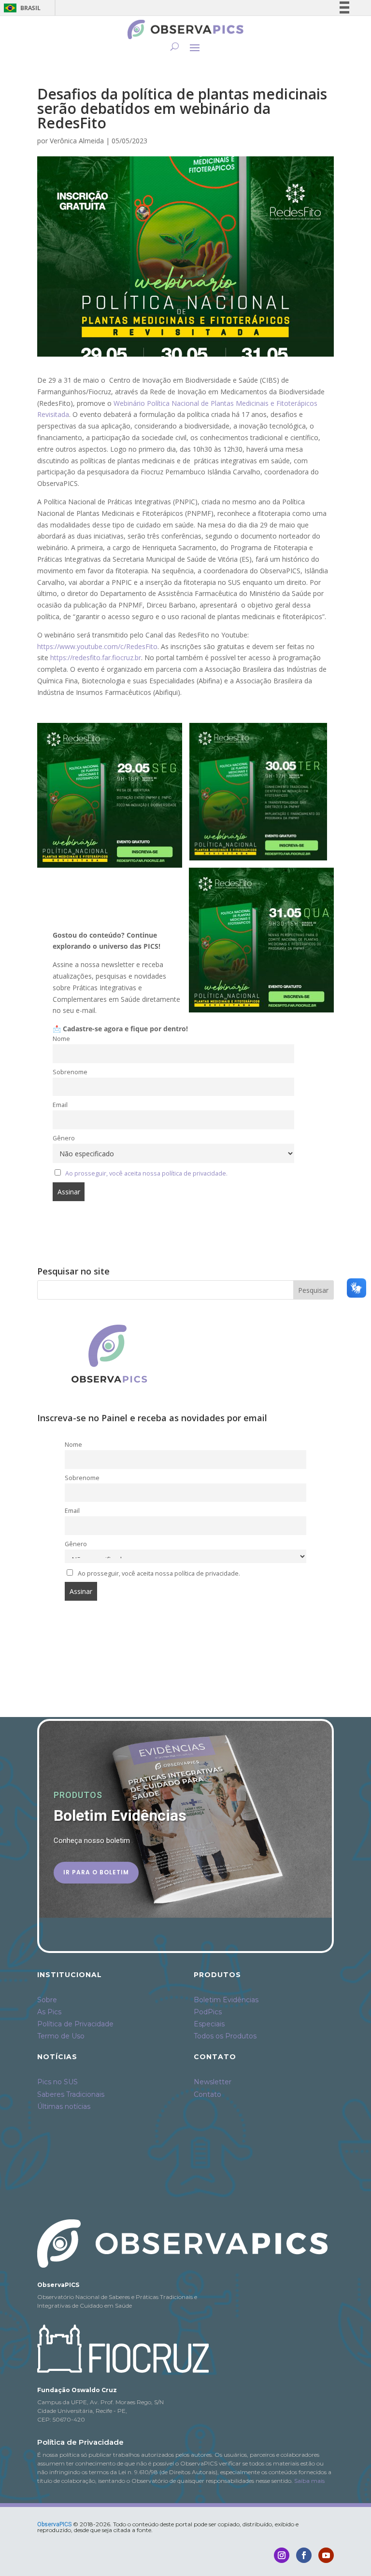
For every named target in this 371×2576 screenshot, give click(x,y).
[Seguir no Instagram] (282, 2555)
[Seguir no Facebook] (304, 2555)
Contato (207, 2094)
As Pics (49, 2012)
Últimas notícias (64, 2106)
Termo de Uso (61, 2036)
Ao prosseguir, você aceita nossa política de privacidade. (146, 1173)
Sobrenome (70, 1072)
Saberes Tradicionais (71, 2094)
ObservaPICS (54, 2524)
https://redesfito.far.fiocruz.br (96, 658)
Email (60, 1105)
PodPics (208, 2012)
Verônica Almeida (77, 141)
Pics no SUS (57, 2082)
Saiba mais (309, 2481)
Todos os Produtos (225, 2036)
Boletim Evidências (226, 2000)
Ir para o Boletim (96, 1872)
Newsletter (213, 2082)
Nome (61, 1039)
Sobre (47, 2000)
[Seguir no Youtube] (326, 2555)
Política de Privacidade (75, 2024)
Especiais (209, 2024)
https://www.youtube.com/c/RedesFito (97, 646)
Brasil (21, 8)
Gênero (64, 1138)
